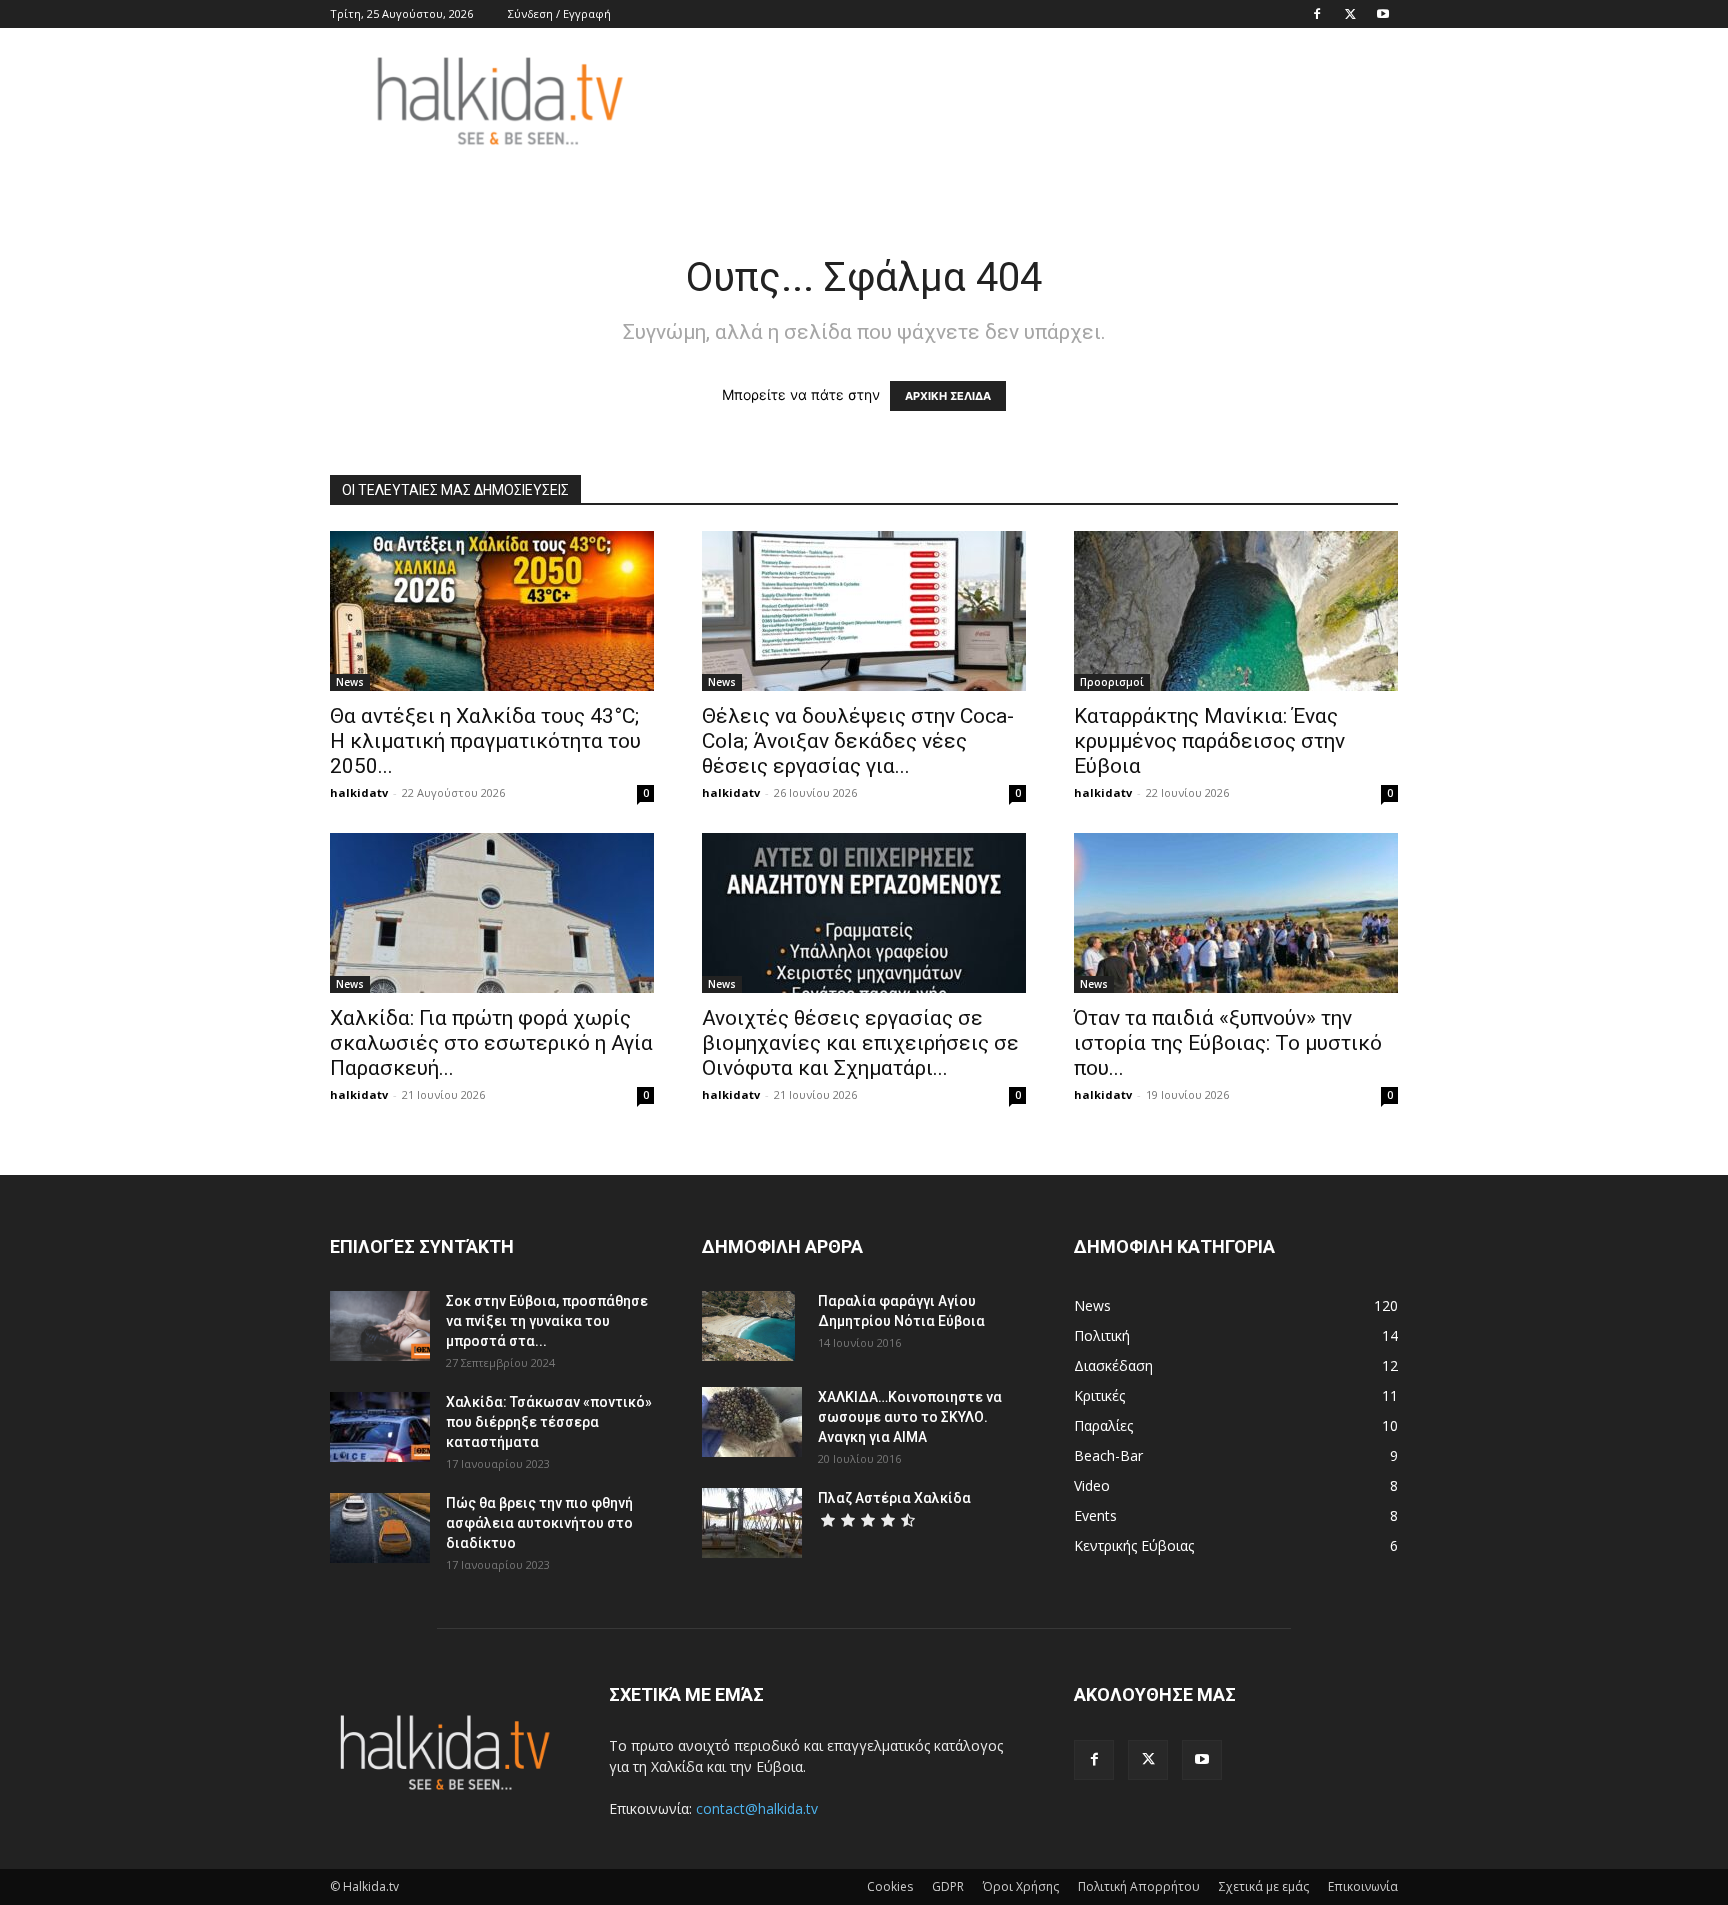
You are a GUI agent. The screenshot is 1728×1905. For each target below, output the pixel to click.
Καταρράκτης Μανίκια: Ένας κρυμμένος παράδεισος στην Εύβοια (1209, 741)
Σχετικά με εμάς (1264, 1886)
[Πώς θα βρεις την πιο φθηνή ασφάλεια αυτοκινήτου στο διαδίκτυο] (380, 1528)
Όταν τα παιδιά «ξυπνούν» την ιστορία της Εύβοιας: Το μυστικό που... (1228, 1043)
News (350, 682)
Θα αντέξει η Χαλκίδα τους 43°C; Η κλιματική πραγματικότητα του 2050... (485, 741)
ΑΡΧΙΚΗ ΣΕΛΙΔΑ (948, 396)
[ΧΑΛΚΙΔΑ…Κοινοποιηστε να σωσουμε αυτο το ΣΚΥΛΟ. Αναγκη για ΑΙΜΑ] (752, 1422)
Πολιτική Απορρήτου (1139, 1886)
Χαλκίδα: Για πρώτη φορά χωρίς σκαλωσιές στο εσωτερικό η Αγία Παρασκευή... (491, 1043)
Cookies (890, 1886)
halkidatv (359, 792)
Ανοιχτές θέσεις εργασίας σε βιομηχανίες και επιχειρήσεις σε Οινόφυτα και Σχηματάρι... (860, 1043)
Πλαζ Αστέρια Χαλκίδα (894, 1498)
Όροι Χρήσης (1021, 1886)
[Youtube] (1383, 14)
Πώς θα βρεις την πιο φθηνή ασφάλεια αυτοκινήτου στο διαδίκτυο (539, 1523)
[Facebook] (1317, 14)
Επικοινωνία (1363, 1886)
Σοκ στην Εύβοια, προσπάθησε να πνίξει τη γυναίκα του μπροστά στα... (547, 1321)
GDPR (948, 1886)
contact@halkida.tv (757, 1808)
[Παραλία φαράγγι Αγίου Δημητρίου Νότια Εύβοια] (748, 1326)
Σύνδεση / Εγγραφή (559, 13)
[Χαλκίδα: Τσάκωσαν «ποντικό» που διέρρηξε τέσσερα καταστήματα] (380, 1427)
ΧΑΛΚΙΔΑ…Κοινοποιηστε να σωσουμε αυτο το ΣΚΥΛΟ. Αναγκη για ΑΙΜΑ (910, 1417)
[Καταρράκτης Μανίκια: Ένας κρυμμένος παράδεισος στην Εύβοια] (1236, 611)
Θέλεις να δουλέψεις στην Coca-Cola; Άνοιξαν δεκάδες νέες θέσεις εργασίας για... (858, 741)
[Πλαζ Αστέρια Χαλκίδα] (752, 1523)
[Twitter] (1350, 14)
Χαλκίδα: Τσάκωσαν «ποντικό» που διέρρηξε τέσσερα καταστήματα (549, 1422)
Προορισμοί (1112, 682)
